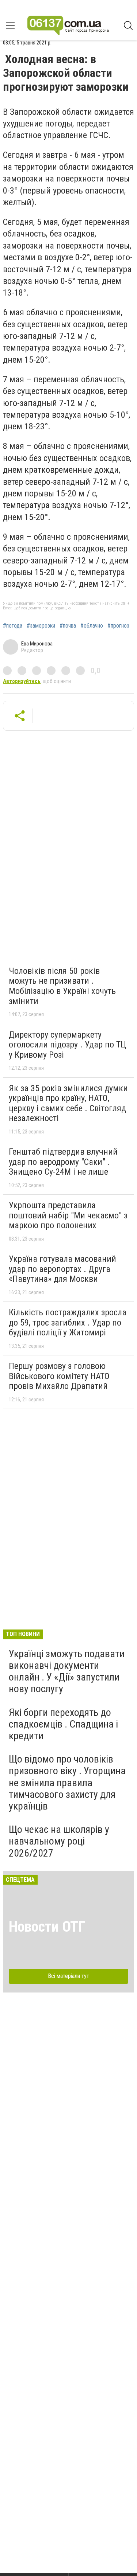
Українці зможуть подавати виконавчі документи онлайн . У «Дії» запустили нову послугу (67, 1671)
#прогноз (118, 626)
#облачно (92, 626)
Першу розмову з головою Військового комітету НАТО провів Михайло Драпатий (59, 1376)
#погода (13, 626)
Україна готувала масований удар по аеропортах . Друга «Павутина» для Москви (62, 1269)
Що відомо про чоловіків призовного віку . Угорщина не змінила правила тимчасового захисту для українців (67, 1783)
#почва (68, 626)
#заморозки (41, 626)
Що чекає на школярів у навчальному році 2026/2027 (59, 1841)
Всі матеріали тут (68, 1976)
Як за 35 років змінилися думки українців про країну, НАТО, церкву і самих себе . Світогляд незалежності (68, 1103)
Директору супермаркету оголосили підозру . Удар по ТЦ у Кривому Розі (67, 1045)
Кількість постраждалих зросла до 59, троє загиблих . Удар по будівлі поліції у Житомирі (68, 1322)
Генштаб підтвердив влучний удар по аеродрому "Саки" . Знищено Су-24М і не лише (63, 1162)
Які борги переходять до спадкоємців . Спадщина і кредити (63, 1724)
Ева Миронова (37, 644)
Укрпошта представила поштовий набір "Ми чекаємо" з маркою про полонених (68, 1215)
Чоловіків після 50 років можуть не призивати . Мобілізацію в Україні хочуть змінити (62, 986)
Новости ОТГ (47, 1927)
